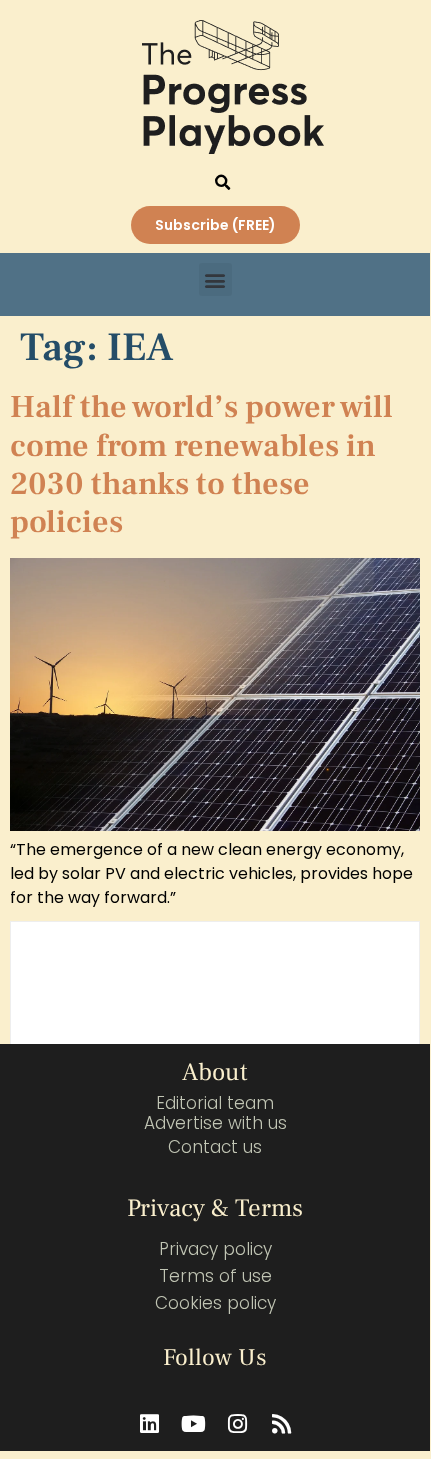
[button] (223, 183)
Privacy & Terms (215, 1208)
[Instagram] (237, 1424)
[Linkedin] (149, 1424)
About (215, 1072)
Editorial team (215, 1103)
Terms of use (215, 1276)
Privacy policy (215, 1249)
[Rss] (281, 1424)
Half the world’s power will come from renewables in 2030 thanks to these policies (201, 464)
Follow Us (215, 1357)
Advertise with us (215, 1123)
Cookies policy (215, 1303)
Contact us (215, 1147)
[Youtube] (193, 1424)
